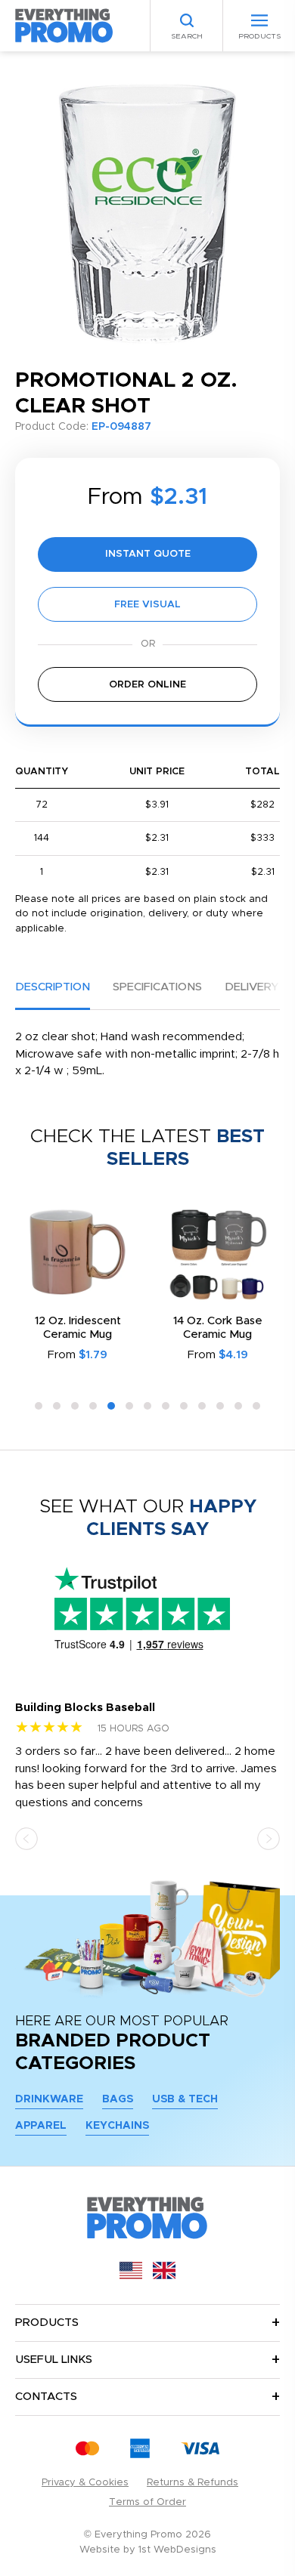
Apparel (41, 2126)
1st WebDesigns (177, 2550)
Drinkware (49, 2099)
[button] (39, 1406)
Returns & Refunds (193, 2483)
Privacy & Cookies (85, 2483)
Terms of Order (147, 2502)
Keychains (117, 2126)
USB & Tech (185, 2099)
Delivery (252, 987)
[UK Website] (164, 2276)
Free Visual (147, 605)
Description (53, 987)
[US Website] (131, 2276)
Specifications (157, 987)
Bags (118, 2099)
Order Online (147, 685)
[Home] (64, 25)
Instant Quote (148, 554)
